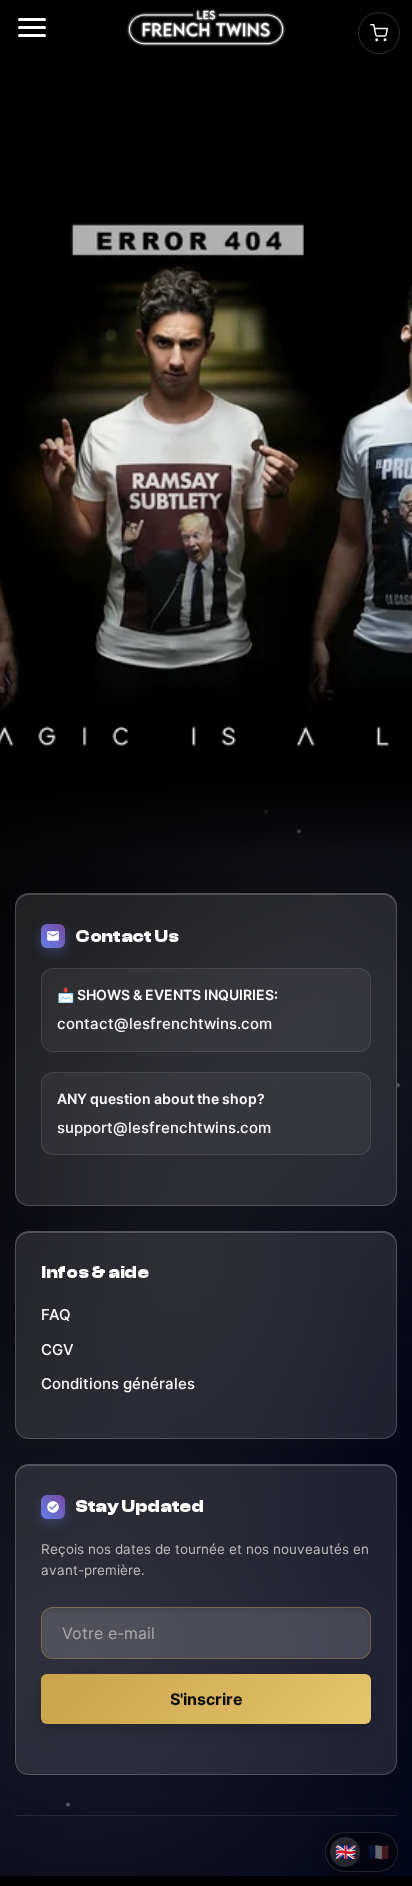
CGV (57, 1349)
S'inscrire (206, 1699)
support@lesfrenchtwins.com (164, 1127)
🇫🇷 (378, 1852)
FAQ (56, 1314)
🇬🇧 (345, 1852)
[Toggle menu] (32, 27)
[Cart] (379, 33)
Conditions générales (118, 1383)
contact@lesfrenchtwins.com (164, 1023)
